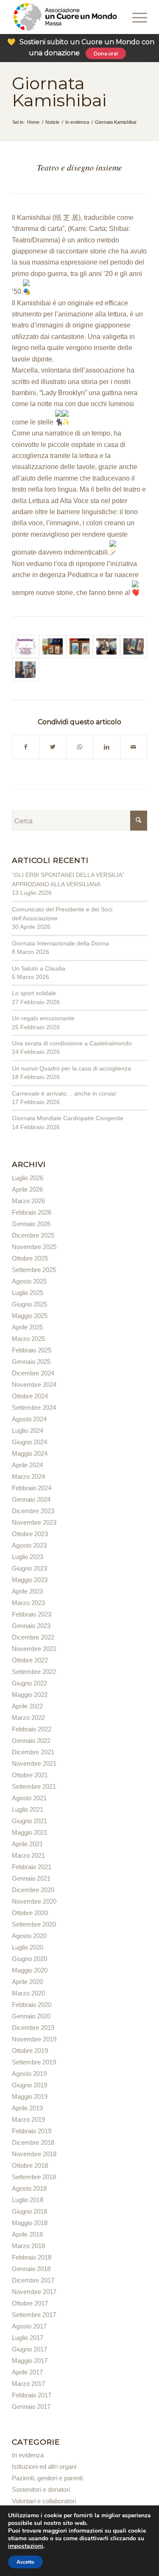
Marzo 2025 (28, 1339)
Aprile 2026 (27, 1189)
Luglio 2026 (28, 1178)
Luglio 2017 (28, 2338)
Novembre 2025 (34, 1247)
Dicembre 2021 (33, 1752)
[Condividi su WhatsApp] (80, 747)
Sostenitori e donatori (41, 2489)
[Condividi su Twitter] (53, 747)
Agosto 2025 (29, 1281)
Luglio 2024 (28, 1430)
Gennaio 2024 (31, 1499)
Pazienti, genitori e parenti (47, 2478)
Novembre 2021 (34, 1763)
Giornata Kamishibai (59, 92)
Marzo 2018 (28, 2246)
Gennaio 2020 (31, 2016)
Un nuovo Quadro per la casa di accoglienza (71, 1068)
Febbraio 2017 (32, 2395)
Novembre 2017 (34, 2292)
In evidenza (28, 2455)
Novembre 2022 (34, 1649)
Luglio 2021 (28, 1809)
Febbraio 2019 (32, 2131)
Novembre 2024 (34, 1385)
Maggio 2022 (30, 1695)
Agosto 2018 (29, 2188)
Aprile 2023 (27, 1591)
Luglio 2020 (28, 1947)
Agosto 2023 (29, 1545)
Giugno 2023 (29, 1568)
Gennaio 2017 (31, 2407)
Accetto (25, 2562)
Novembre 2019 (34, 2039)
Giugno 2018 (29, 2211)
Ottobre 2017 (30, 2303)
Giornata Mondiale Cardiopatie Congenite (68, 1118)
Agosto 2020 (29, 1936)
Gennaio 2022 (31, 1741)
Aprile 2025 (27, 1327)
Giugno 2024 (29, 1442)
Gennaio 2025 (31, 1362)
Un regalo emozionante (43, 1018)
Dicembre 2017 (33, 2280)
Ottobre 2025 (30, 1258)
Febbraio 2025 (32, 1350)
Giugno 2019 (29, 2085)
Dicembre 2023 (33, 1511)
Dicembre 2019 (33, 2028)
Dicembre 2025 (33, 1235)
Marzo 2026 (28, 1201)
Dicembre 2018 (33, 2142)
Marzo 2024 (28, 1476)
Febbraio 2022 (32, 1729)
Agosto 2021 (29, 1798)
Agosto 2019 (29, 2074)
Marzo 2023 (28, 1603)
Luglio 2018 (28, 2200)
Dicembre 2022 (33, 1637)
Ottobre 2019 (30, 2051)
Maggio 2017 (30, 2361)
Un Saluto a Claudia (39, 968)
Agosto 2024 (29, 1419)
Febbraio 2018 (32, 2257)
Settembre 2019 (34, 2062)
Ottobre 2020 (30, 1913)
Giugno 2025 (29, 1304)
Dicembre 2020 (33, 1890)
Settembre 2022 (34, 1672)
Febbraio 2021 (32, 1867)
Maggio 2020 (30, 1970)
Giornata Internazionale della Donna (60, 943)
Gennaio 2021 (31, 1878)
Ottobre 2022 (30, 1660)
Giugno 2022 (29, 1683)
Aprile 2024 (27, 1465)
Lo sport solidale (34, 993)
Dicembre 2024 (33, 1373)
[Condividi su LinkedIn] (106, 747)
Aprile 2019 (27, 2108)
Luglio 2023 (28, 1557)
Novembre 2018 (34, 2154)
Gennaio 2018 (31, 2269)
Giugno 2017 (29, 2349)
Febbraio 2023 (32, 1614)
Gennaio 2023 (31, 1626)
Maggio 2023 (30, 1580)
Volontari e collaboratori (44, 2501)
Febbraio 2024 (32, 1488)
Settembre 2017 (34, 2315)
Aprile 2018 (27, 2234)
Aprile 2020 (27, 1982)
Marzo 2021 (28, 1855)
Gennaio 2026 (31, 1224)
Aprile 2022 (27, 1706)
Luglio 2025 (28, 1293)
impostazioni (26, 2546)
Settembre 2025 (34, 1270)
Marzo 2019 (28, 2119)
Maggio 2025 (30, 1316)
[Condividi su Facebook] (26, 747)
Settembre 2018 (34, 2177)
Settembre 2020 (34, 1924)
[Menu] (128, 17)
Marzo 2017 (28, 2384)
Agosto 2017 (29, 2326)
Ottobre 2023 (30, 1534)
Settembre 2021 (34, 1786)
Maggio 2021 (30, 1832)
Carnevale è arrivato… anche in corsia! (64, 1093)
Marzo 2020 (28, 1993)
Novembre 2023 (34, 1522)
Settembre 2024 (34, 1408)
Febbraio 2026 (32, 1212)
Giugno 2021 (29, 1821)
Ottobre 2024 (30, 1396)
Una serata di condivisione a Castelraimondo (72, 1043)
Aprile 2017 (27, 2372)
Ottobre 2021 (30, 1775)
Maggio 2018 (30, 2223)
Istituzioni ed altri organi (44, 2466)
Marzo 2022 (28, 1718)
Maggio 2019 (30, 2096)
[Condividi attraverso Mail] (134, 747)
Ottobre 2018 (30, 2165)
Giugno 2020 (29, 1959)
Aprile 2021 (27, 1844)
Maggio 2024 (30, 1453)
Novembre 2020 (34, 1901)
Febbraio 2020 (32, 2005)
